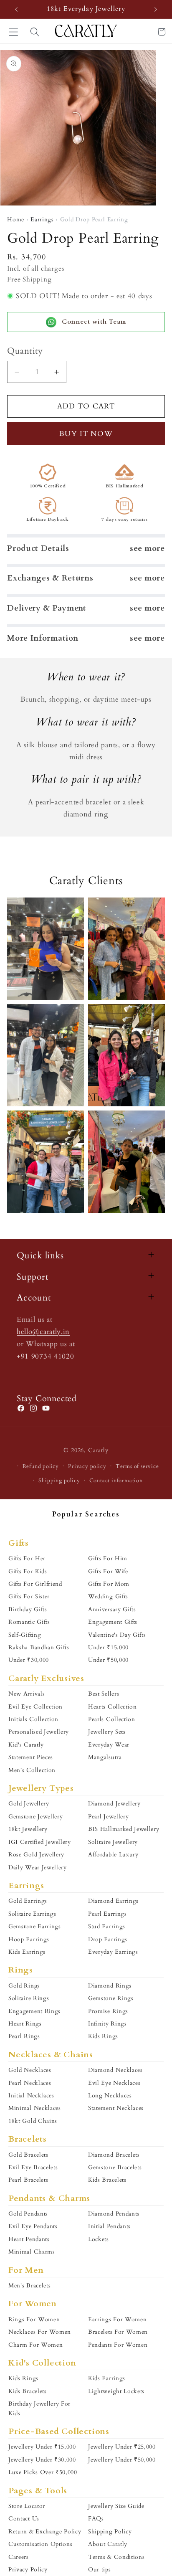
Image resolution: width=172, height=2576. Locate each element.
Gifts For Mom (109, 1584)
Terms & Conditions (116, 2557)
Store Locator (27, 2506)
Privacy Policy (28, 2570)
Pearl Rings (24, 2036)
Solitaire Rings (29, 1998)
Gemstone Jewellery (35, 1817)
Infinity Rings (107, 2024)
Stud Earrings (107, 1926)
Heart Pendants (29, 2239)
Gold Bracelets (28, 2155)
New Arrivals (27, 1694)
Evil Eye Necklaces (114, 2083)
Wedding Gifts (108, 1596)
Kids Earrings (27, 1952)
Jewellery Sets (107, 1732)
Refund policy (41, 1466)
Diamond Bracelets (114, 2155)
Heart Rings (25, 2024)
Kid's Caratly (26, 1745)
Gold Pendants (28, 2214)
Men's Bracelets (29, 2286)
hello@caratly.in (43, 1332)
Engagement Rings (34, 2011)
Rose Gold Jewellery (36, 1855)
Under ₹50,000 (108, 1660)
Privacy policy (87, 1466)
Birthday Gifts (28, 1609)
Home (16, 219)
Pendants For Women (118, 2345)
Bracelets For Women (118, 2332)
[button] (35, 32)
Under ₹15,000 (108, 1647)
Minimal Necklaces (35, 2108)
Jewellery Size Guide (116, 2506)
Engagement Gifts (113, 1622)
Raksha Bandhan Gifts (39, 1647)
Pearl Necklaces (30, 2083)
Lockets (99, 2239)
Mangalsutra (105, 1757)
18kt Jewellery (28, 1829)
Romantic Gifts (29, 1622)
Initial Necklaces (31, 2096)
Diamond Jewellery (114, 1804)
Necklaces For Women (40, 2332)
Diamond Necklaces (115, 2070)
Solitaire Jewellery (113, 1842)
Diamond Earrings (113, 1901)
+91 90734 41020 (45, 1356)
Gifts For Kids (28, 1571)
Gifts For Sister (29, 1596)
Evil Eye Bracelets (33, 2167)
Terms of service (137, 1466)
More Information (43, 638)
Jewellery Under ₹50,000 (122, 2460)
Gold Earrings (28, 1901)
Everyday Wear (109, 1745)
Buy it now (86, 434)
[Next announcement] (156, 9)
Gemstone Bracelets (115, 2167)
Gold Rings (24, 1986)
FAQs (96, 2519)
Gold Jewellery (29, 1804)
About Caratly (108, 2544)
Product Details (38, 548)
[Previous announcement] (16, 9)
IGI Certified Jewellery (40, 1842)
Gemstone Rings (111, 1998)
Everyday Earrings (113, 1952)
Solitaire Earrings (32, 1914)
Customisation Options (40, 2544)
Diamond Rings (110, 1986)
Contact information (116, 1481)
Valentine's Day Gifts (117, 1635)
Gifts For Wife (108, 1571)
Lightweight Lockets (116, 2391)
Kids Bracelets (107, 2180)
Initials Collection (33, 1719)
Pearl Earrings (107, 1914)
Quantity (25, 351)
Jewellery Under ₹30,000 (42, 2460)
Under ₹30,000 (29, 1660)
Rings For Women (34, 2319)
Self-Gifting (25, 1635)
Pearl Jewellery (108, 1817)
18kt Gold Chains (33, 2121)
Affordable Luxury (113, 1855)
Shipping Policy (110, 2532)
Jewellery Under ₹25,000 (122, 2447)
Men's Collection (32, 1770)
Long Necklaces (110, 2096)
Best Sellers (104, 1694)
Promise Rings (108, 2011)
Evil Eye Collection (35, 1707)
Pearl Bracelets (28, 2180)
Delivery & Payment (47, 608)
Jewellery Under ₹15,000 (42, 2447)
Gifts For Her (27, 1558)
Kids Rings (103, 2036)
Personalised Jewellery (39, 1732)
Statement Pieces (31, 1757)
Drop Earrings (108, 1939)
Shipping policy (59, 1481)
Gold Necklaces (30, 2070)
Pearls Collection (112, 1719)
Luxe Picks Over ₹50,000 (43, 2472)
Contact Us (24, 2519)
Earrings (42, 219)
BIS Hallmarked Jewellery (124, 1829)
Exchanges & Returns (50, 578)
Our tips (100, 2570)
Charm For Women (35, 2345)
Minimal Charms (32, 2252)
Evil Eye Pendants (33, 2226)
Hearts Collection (113, 1707)
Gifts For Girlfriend (35, 1584)
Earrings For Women (117, 2319)
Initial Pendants (109, 2226)
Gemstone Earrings (35, 1926)
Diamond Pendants (114, 2214)
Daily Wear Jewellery (38, 1867)
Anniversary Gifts (112, 1609)
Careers (19, 2557)
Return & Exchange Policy (45, 2532)
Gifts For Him (108, 1558)
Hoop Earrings (29, 1939)
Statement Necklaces (116, 2108)
